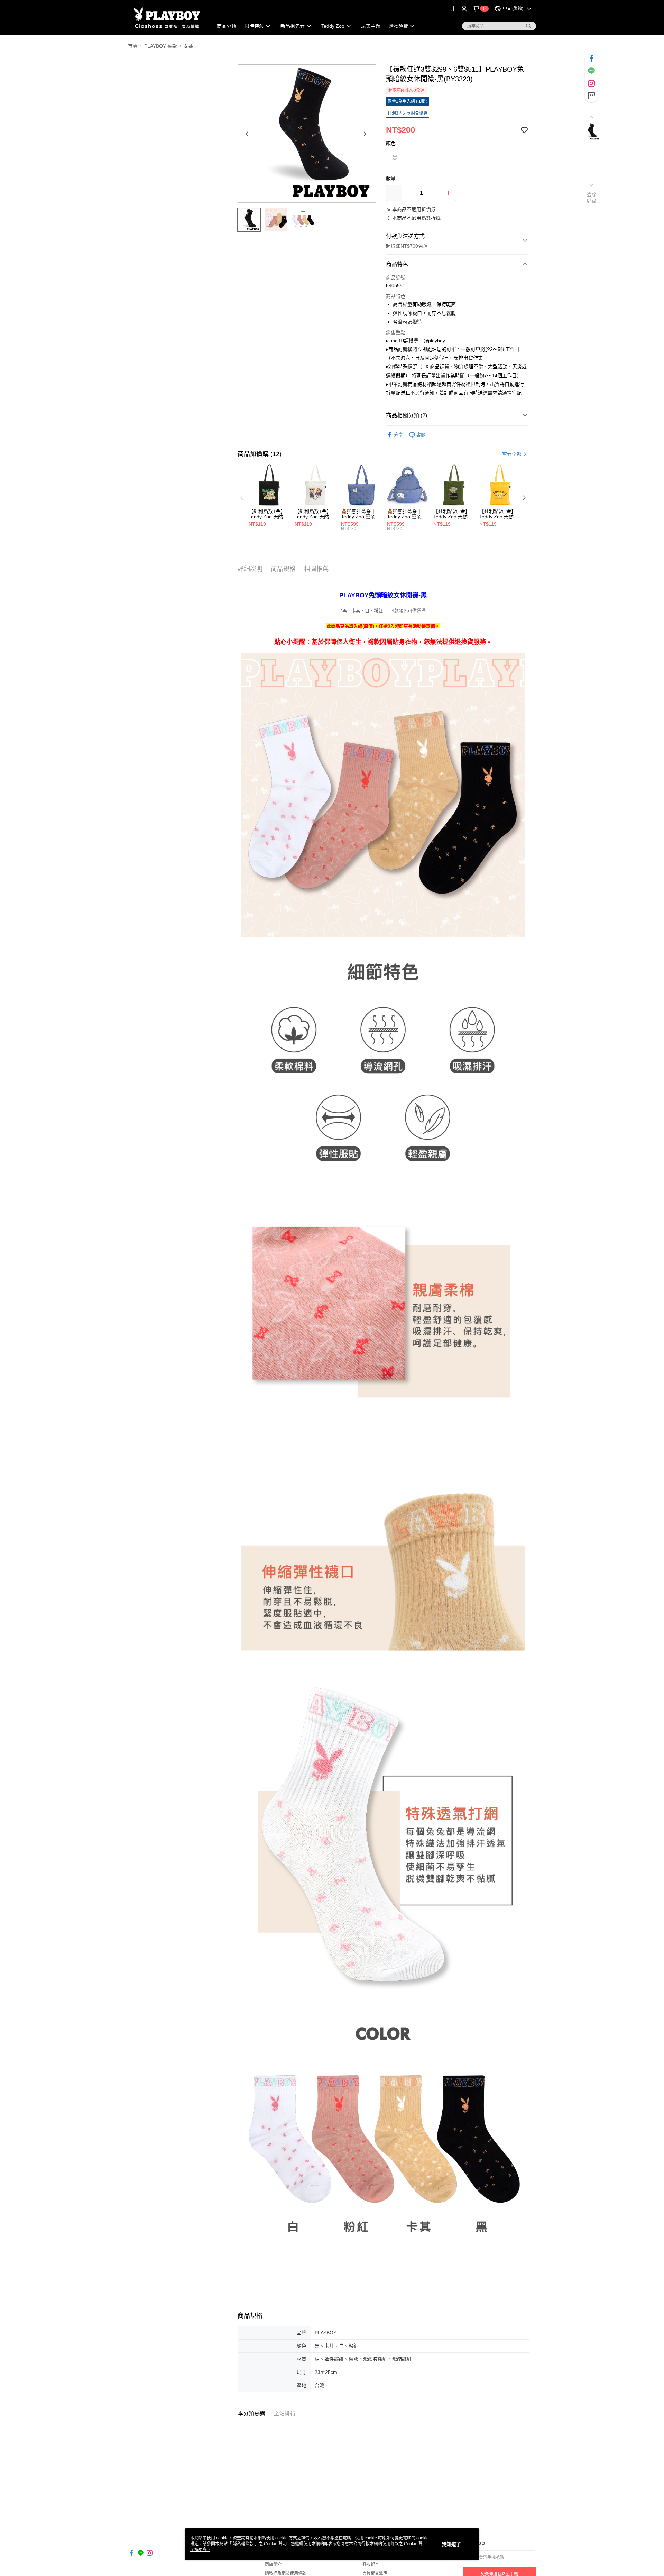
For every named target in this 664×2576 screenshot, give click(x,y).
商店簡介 (273, 2564)
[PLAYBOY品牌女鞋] (166, 18)
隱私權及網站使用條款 (286, 2573)
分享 (398, 435)
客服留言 (371, 2564)
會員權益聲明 (375, 2573)
